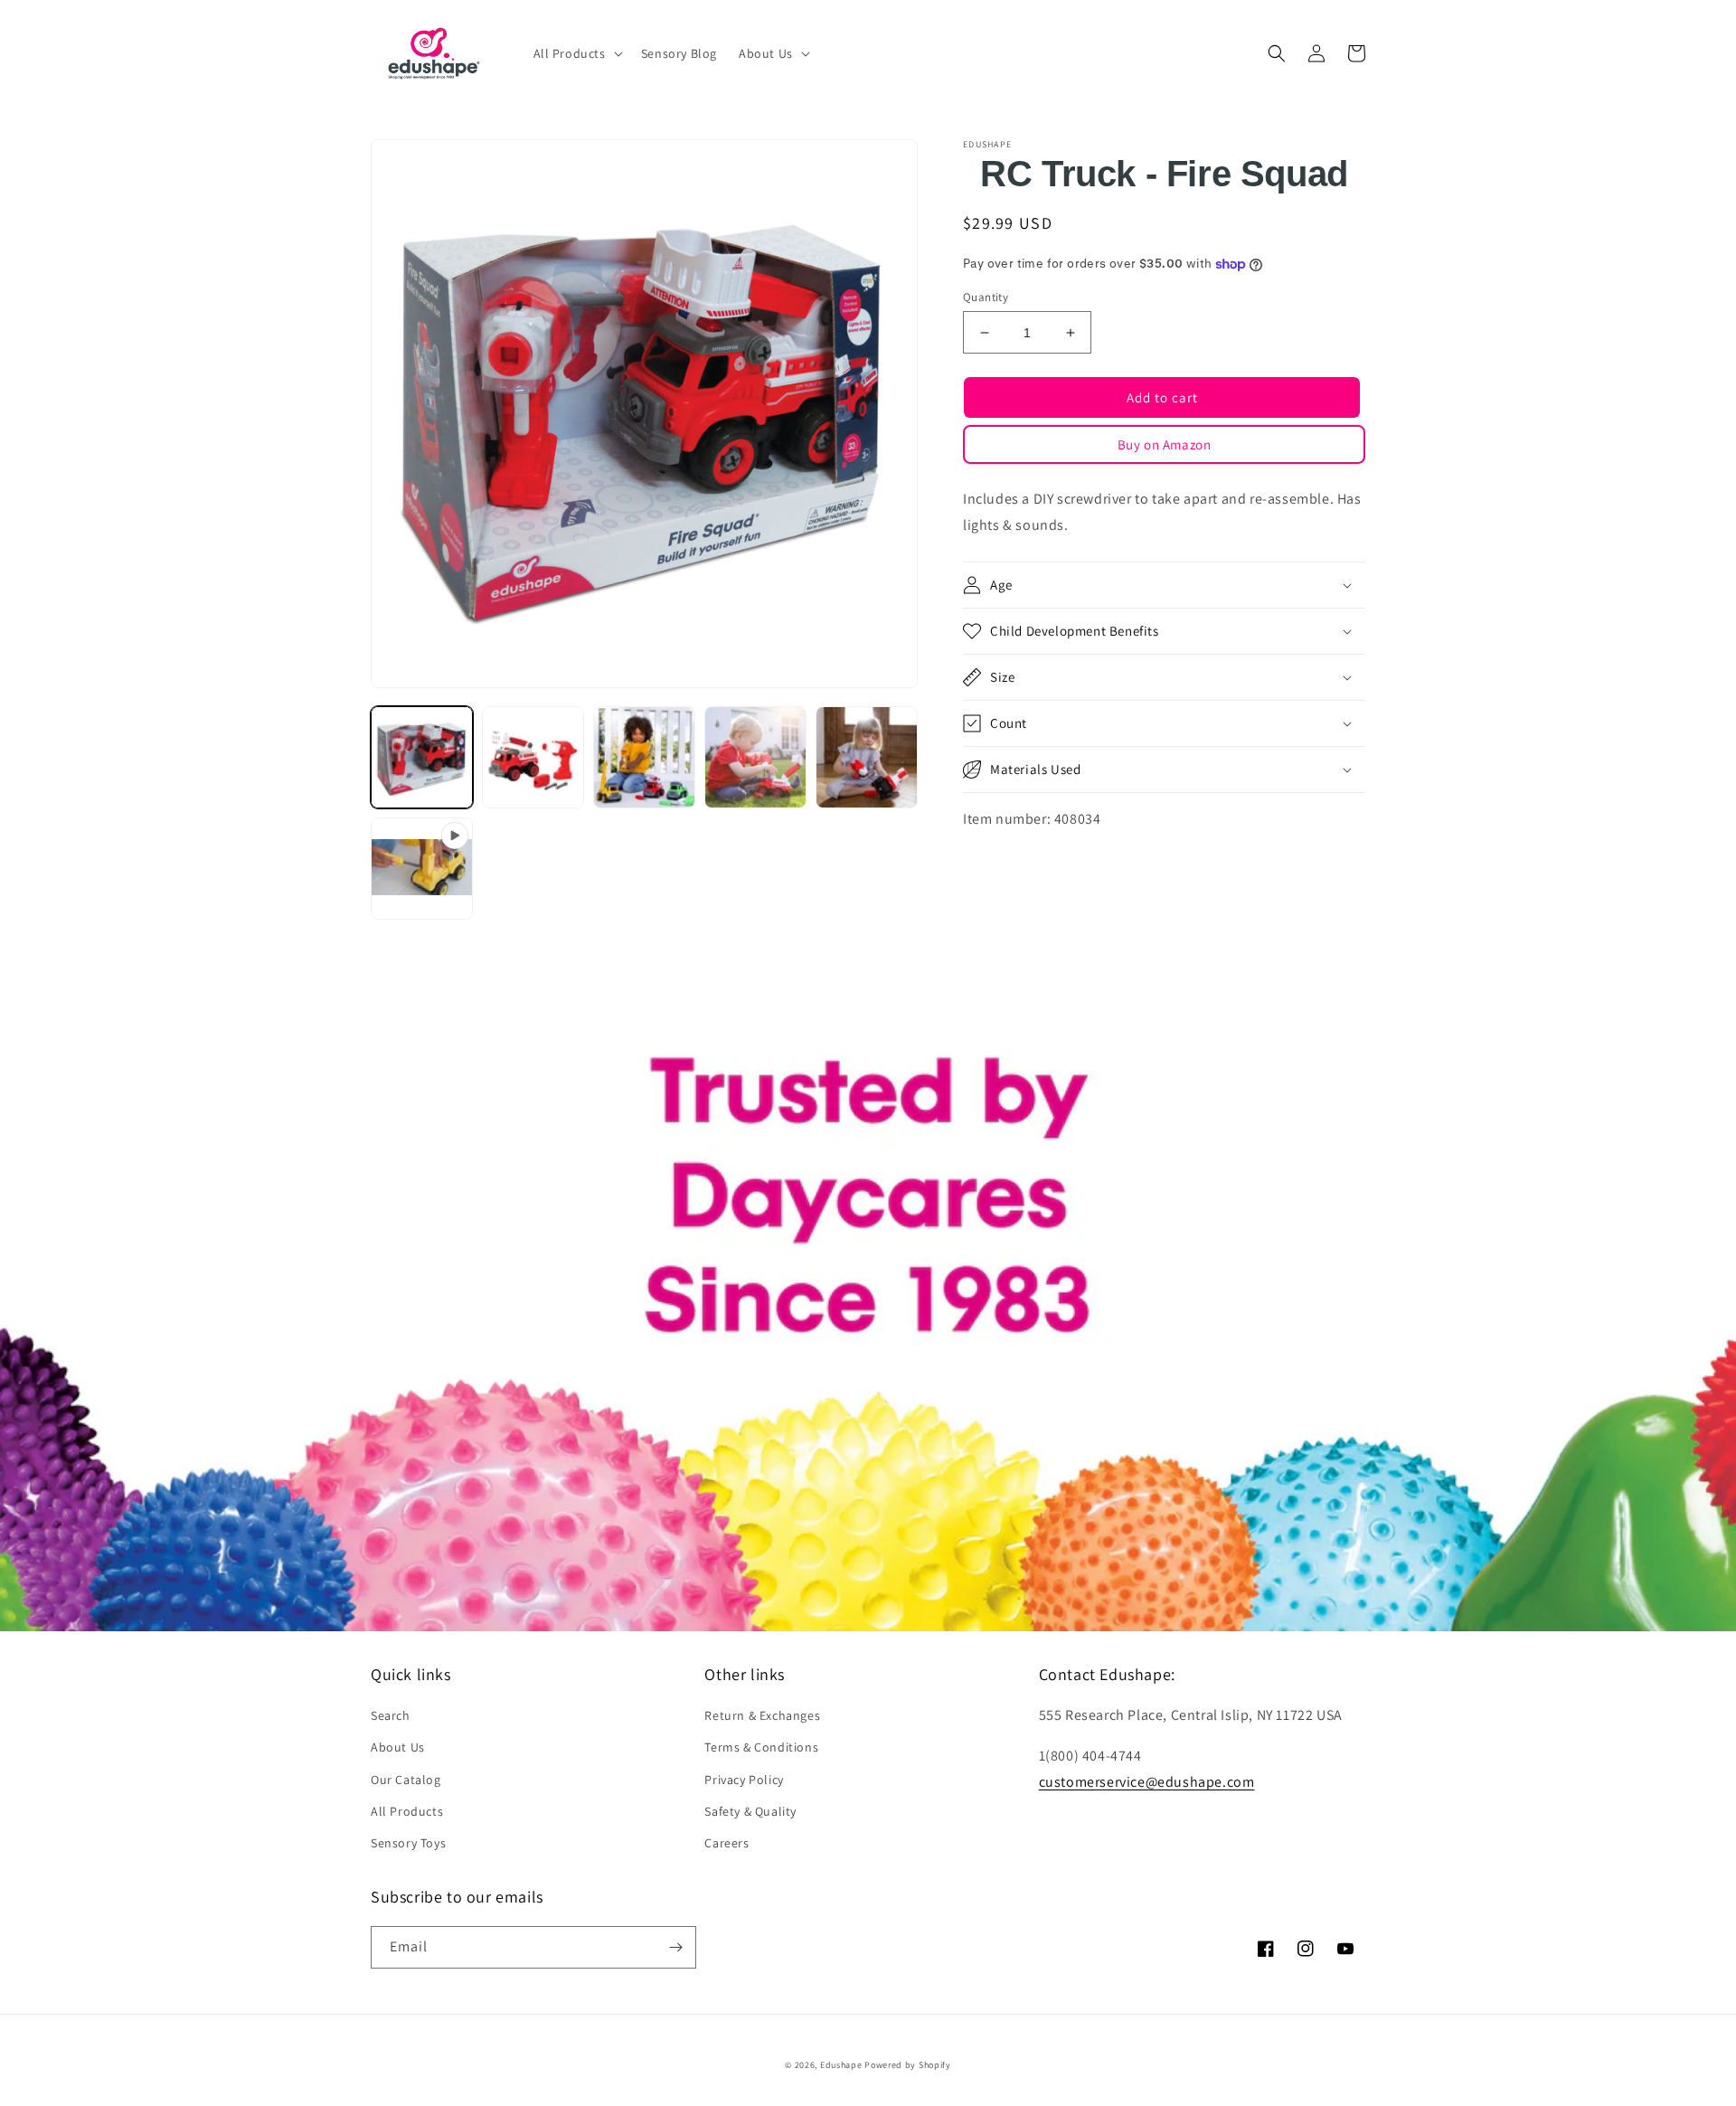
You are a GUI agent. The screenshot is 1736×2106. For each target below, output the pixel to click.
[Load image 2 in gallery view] (533, 757)
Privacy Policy (744, 1780)
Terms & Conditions (761, 1747)
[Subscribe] (675, 1947)
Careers (726, 1843)
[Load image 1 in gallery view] (422, 757)
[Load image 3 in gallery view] (644, 757)
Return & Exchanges (762, 1715)
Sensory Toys (408, 1843)
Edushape (841, 2065)
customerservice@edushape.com (1147, 1782)
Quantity (986, 297)
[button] (576, 53)
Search (391, 1715)
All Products (407, 1811)
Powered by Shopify (908, 2065)
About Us (398, 1747)
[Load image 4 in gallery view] (755, 757)
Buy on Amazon (1165, 444)
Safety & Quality (750, 1811)
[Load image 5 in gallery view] (867, 757)
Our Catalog (406, 1780)
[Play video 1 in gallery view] (422, 869)
